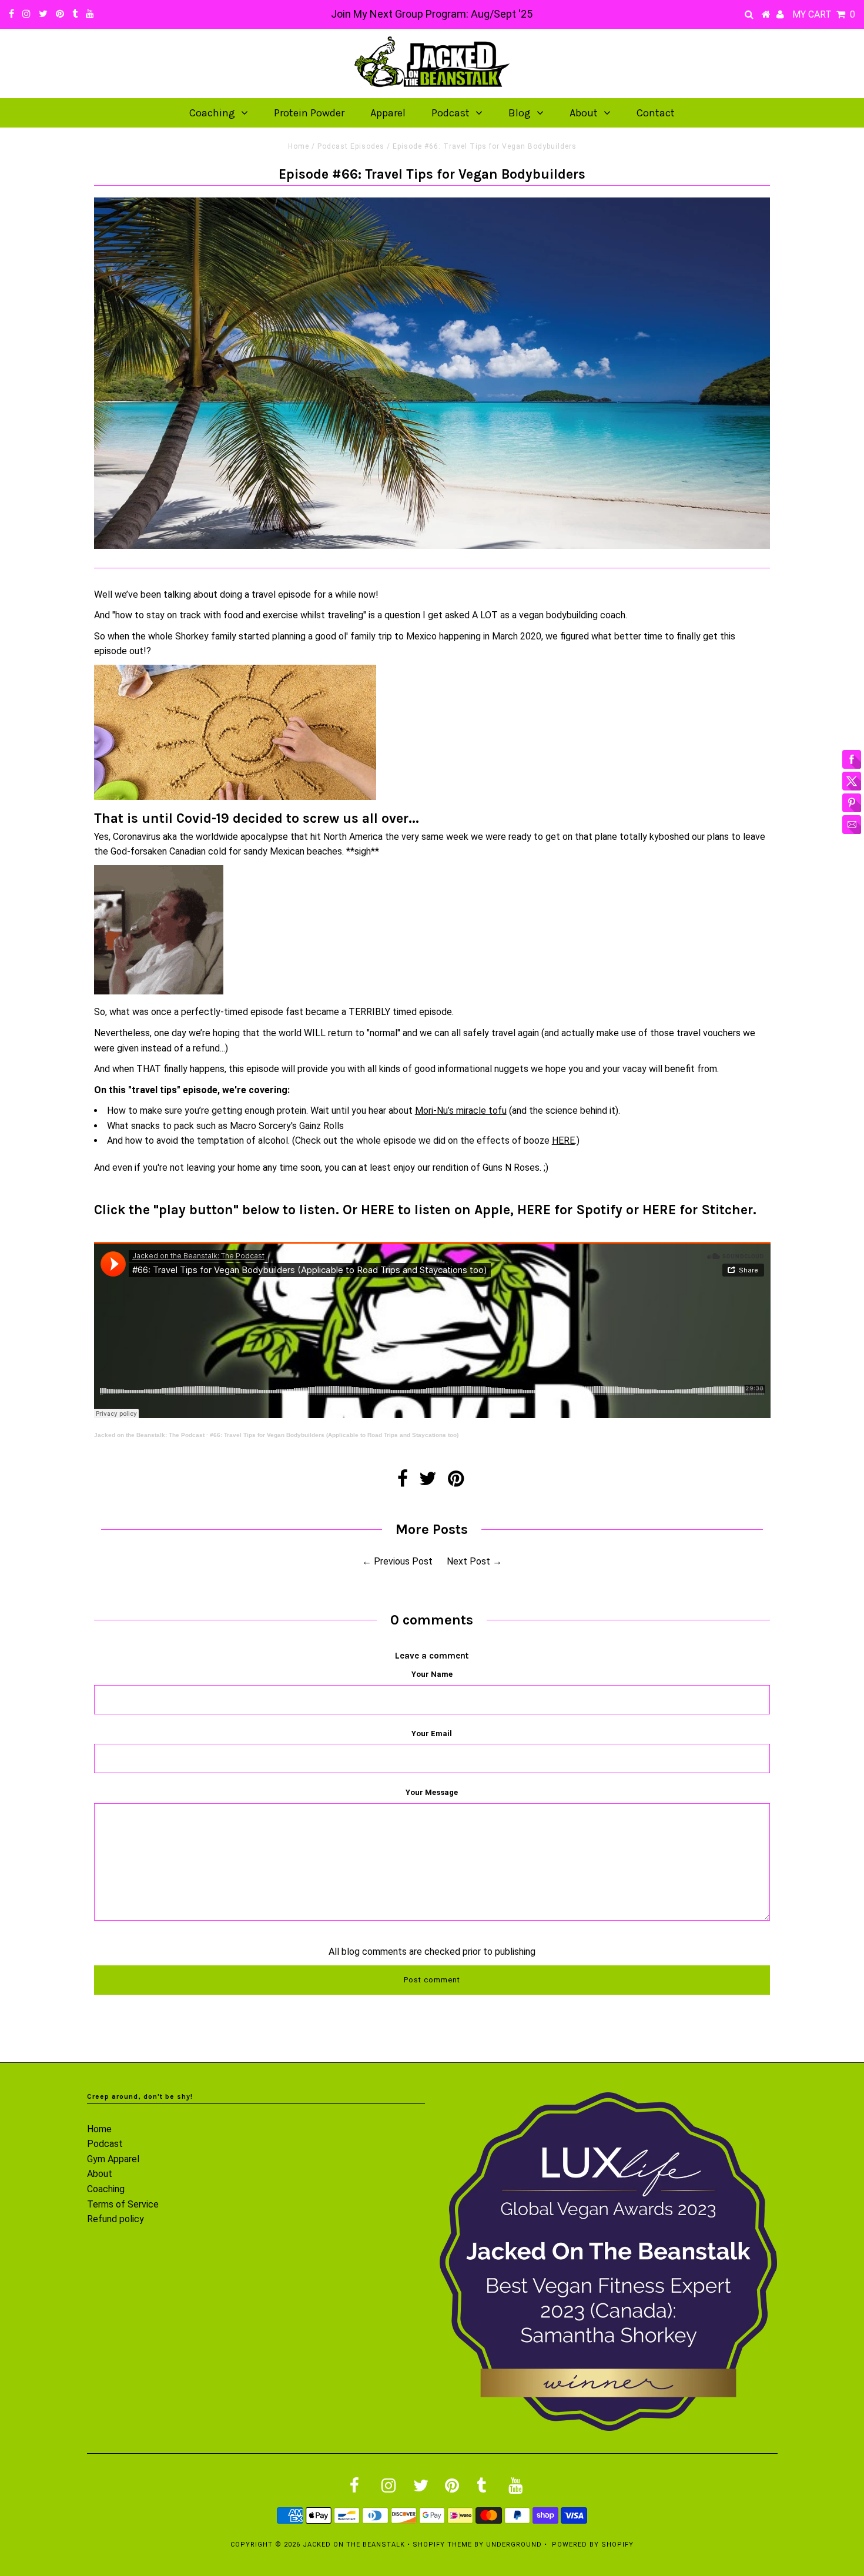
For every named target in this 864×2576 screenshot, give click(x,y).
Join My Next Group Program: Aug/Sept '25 (432, 14)
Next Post (468, 1561)
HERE (563, 1140)
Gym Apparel (113, 2159)
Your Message (432, 1792)
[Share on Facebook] (403, 1482)
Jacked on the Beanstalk (354, 2545)
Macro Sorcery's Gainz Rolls (287, 1126)
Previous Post (403, 1561)
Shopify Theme (442, 2545)
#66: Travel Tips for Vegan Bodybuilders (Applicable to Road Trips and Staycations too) (334, 1435)
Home (299, 146)
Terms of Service (123, 2204)
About (584, 113)
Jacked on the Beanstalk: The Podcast (149, 1435)
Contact (656, 113)
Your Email (432, 1733)
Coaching (212, 113)
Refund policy (115, 2219)
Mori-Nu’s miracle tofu (461, 1111)
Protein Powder (309, 113)
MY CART (824, 14)
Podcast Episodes (351, 146)
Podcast (451, 113)
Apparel (388, 113)
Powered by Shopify (593, 2545)
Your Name (432, 1674)
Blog (520, 113)
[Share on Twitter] (428, 1482)
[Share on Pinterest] (456, 1482)
